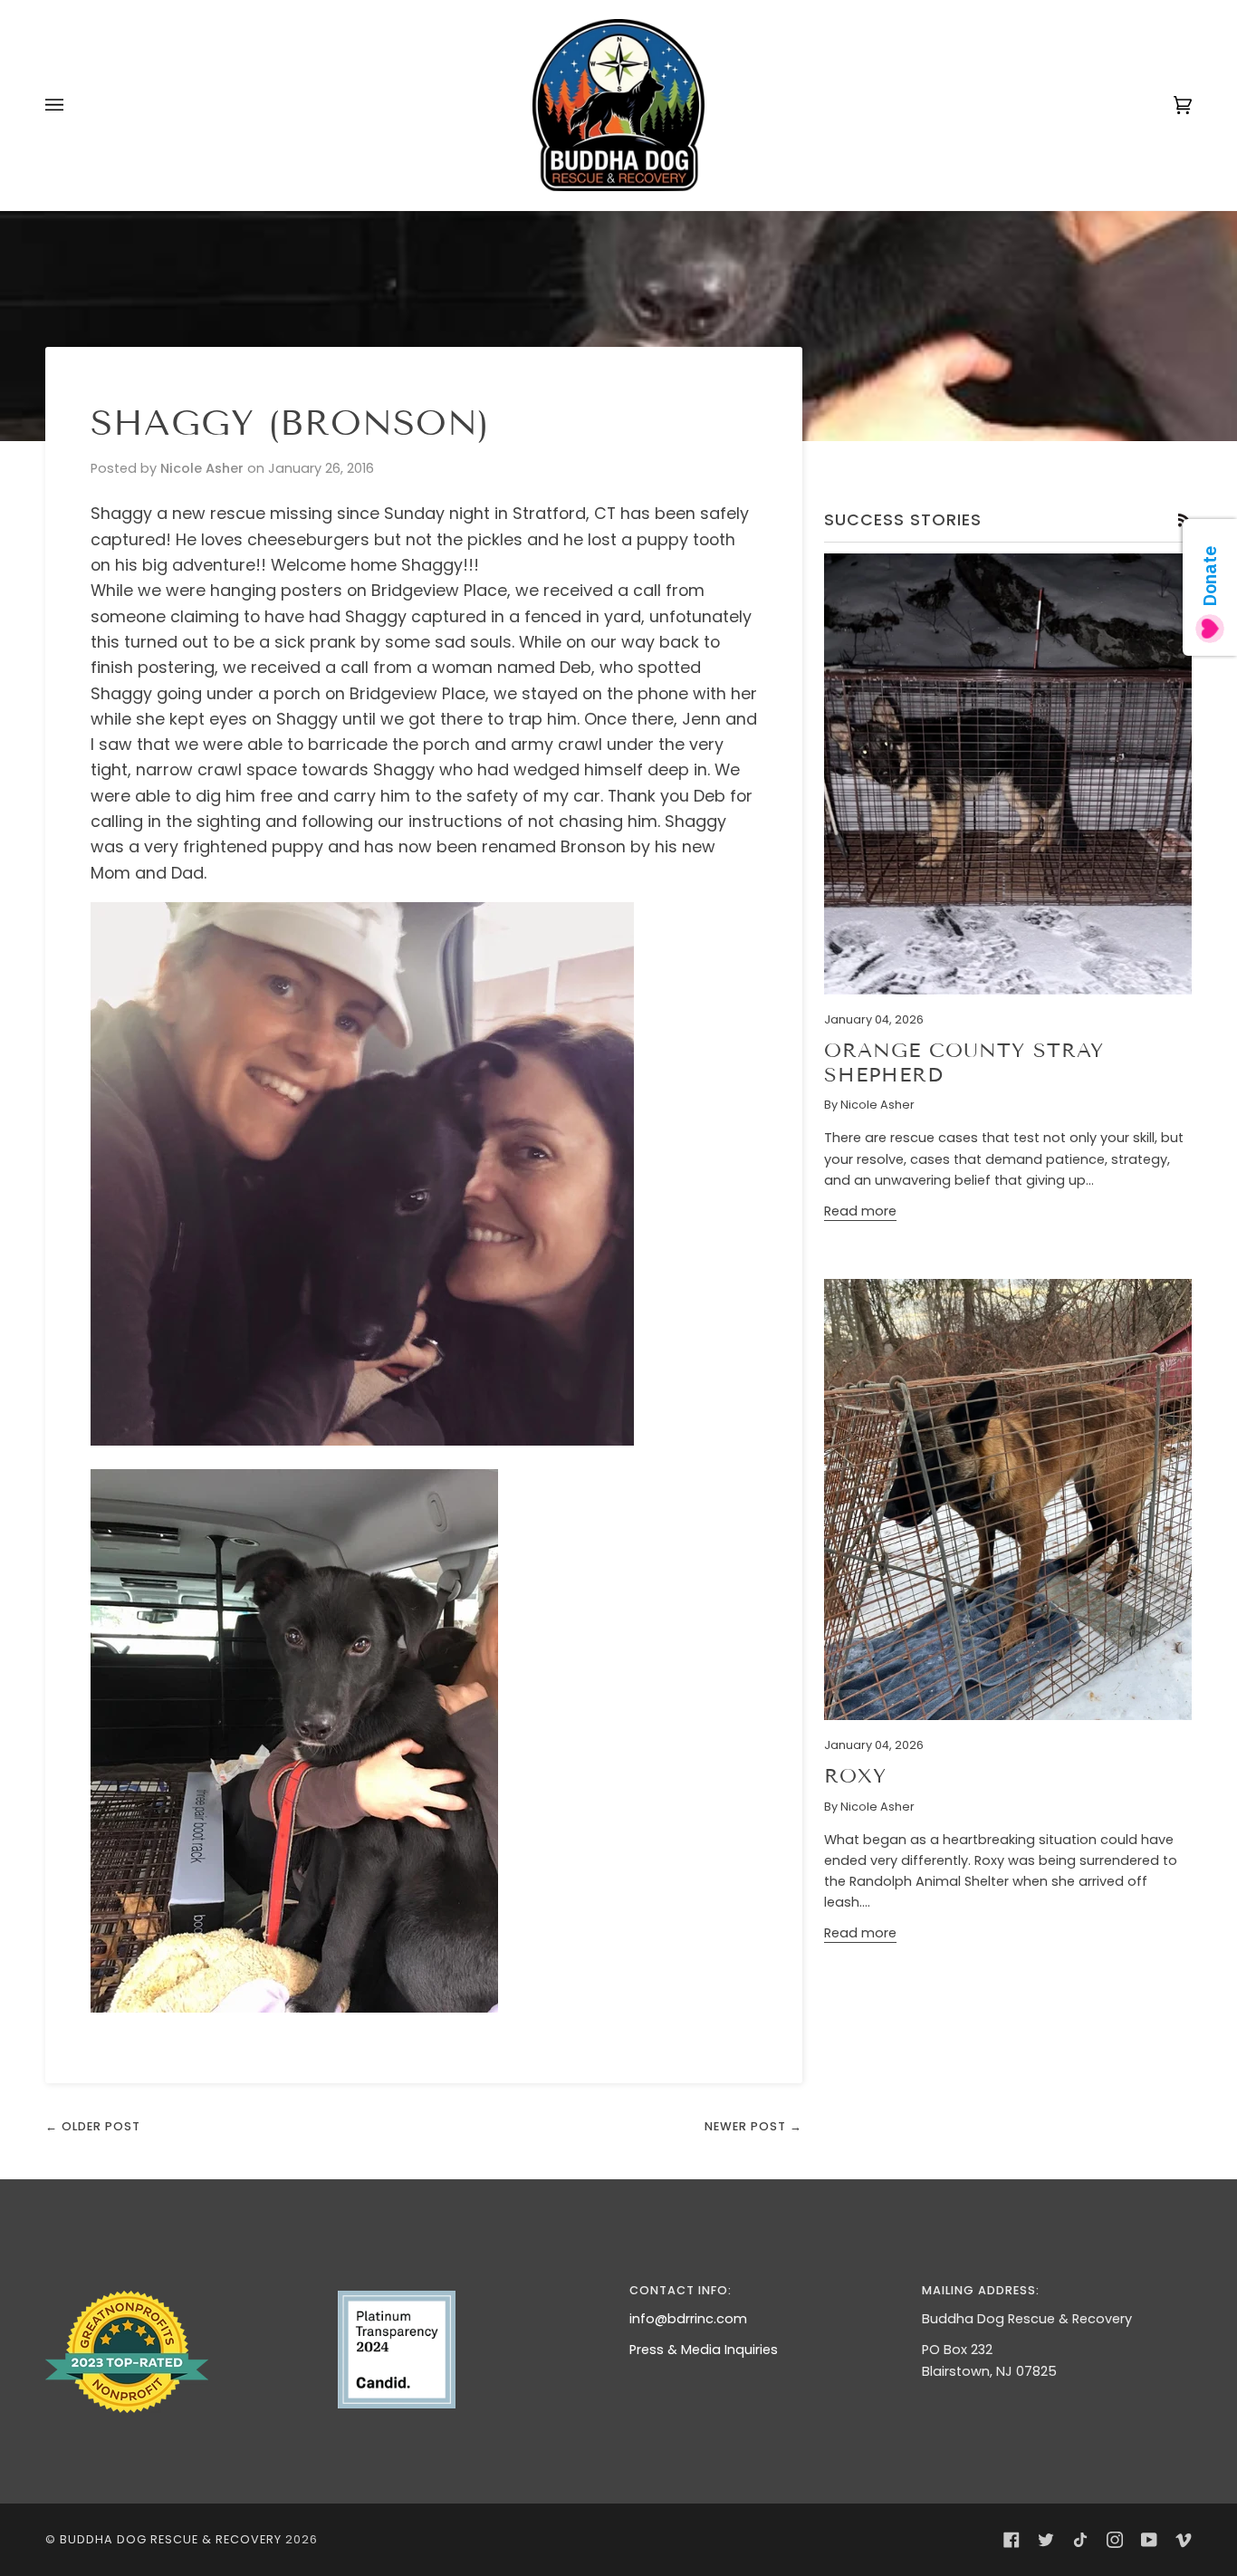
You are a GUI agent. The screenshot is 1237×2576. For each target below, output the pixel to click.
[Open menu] (72, 105)
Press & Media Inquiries (704, 2350)
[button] (181, 2286)
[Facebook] (1012, 2540)
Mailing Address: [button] (981, 2290)
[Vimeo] (1184, 2540)
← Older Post (93, 2126)
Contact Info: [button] (681, 2290)
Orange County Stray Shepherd (964, 1062)
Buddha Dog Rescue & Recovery (171, 2539)
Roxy (855, 1776)
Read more (860, 1211)
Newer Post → (753, 2126)
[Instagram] (1115, 2540)
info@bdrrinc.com (688, 2319)
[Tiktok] (1080, 2540)
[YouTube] (1149, 2540)
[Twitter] (1046, 2540)
